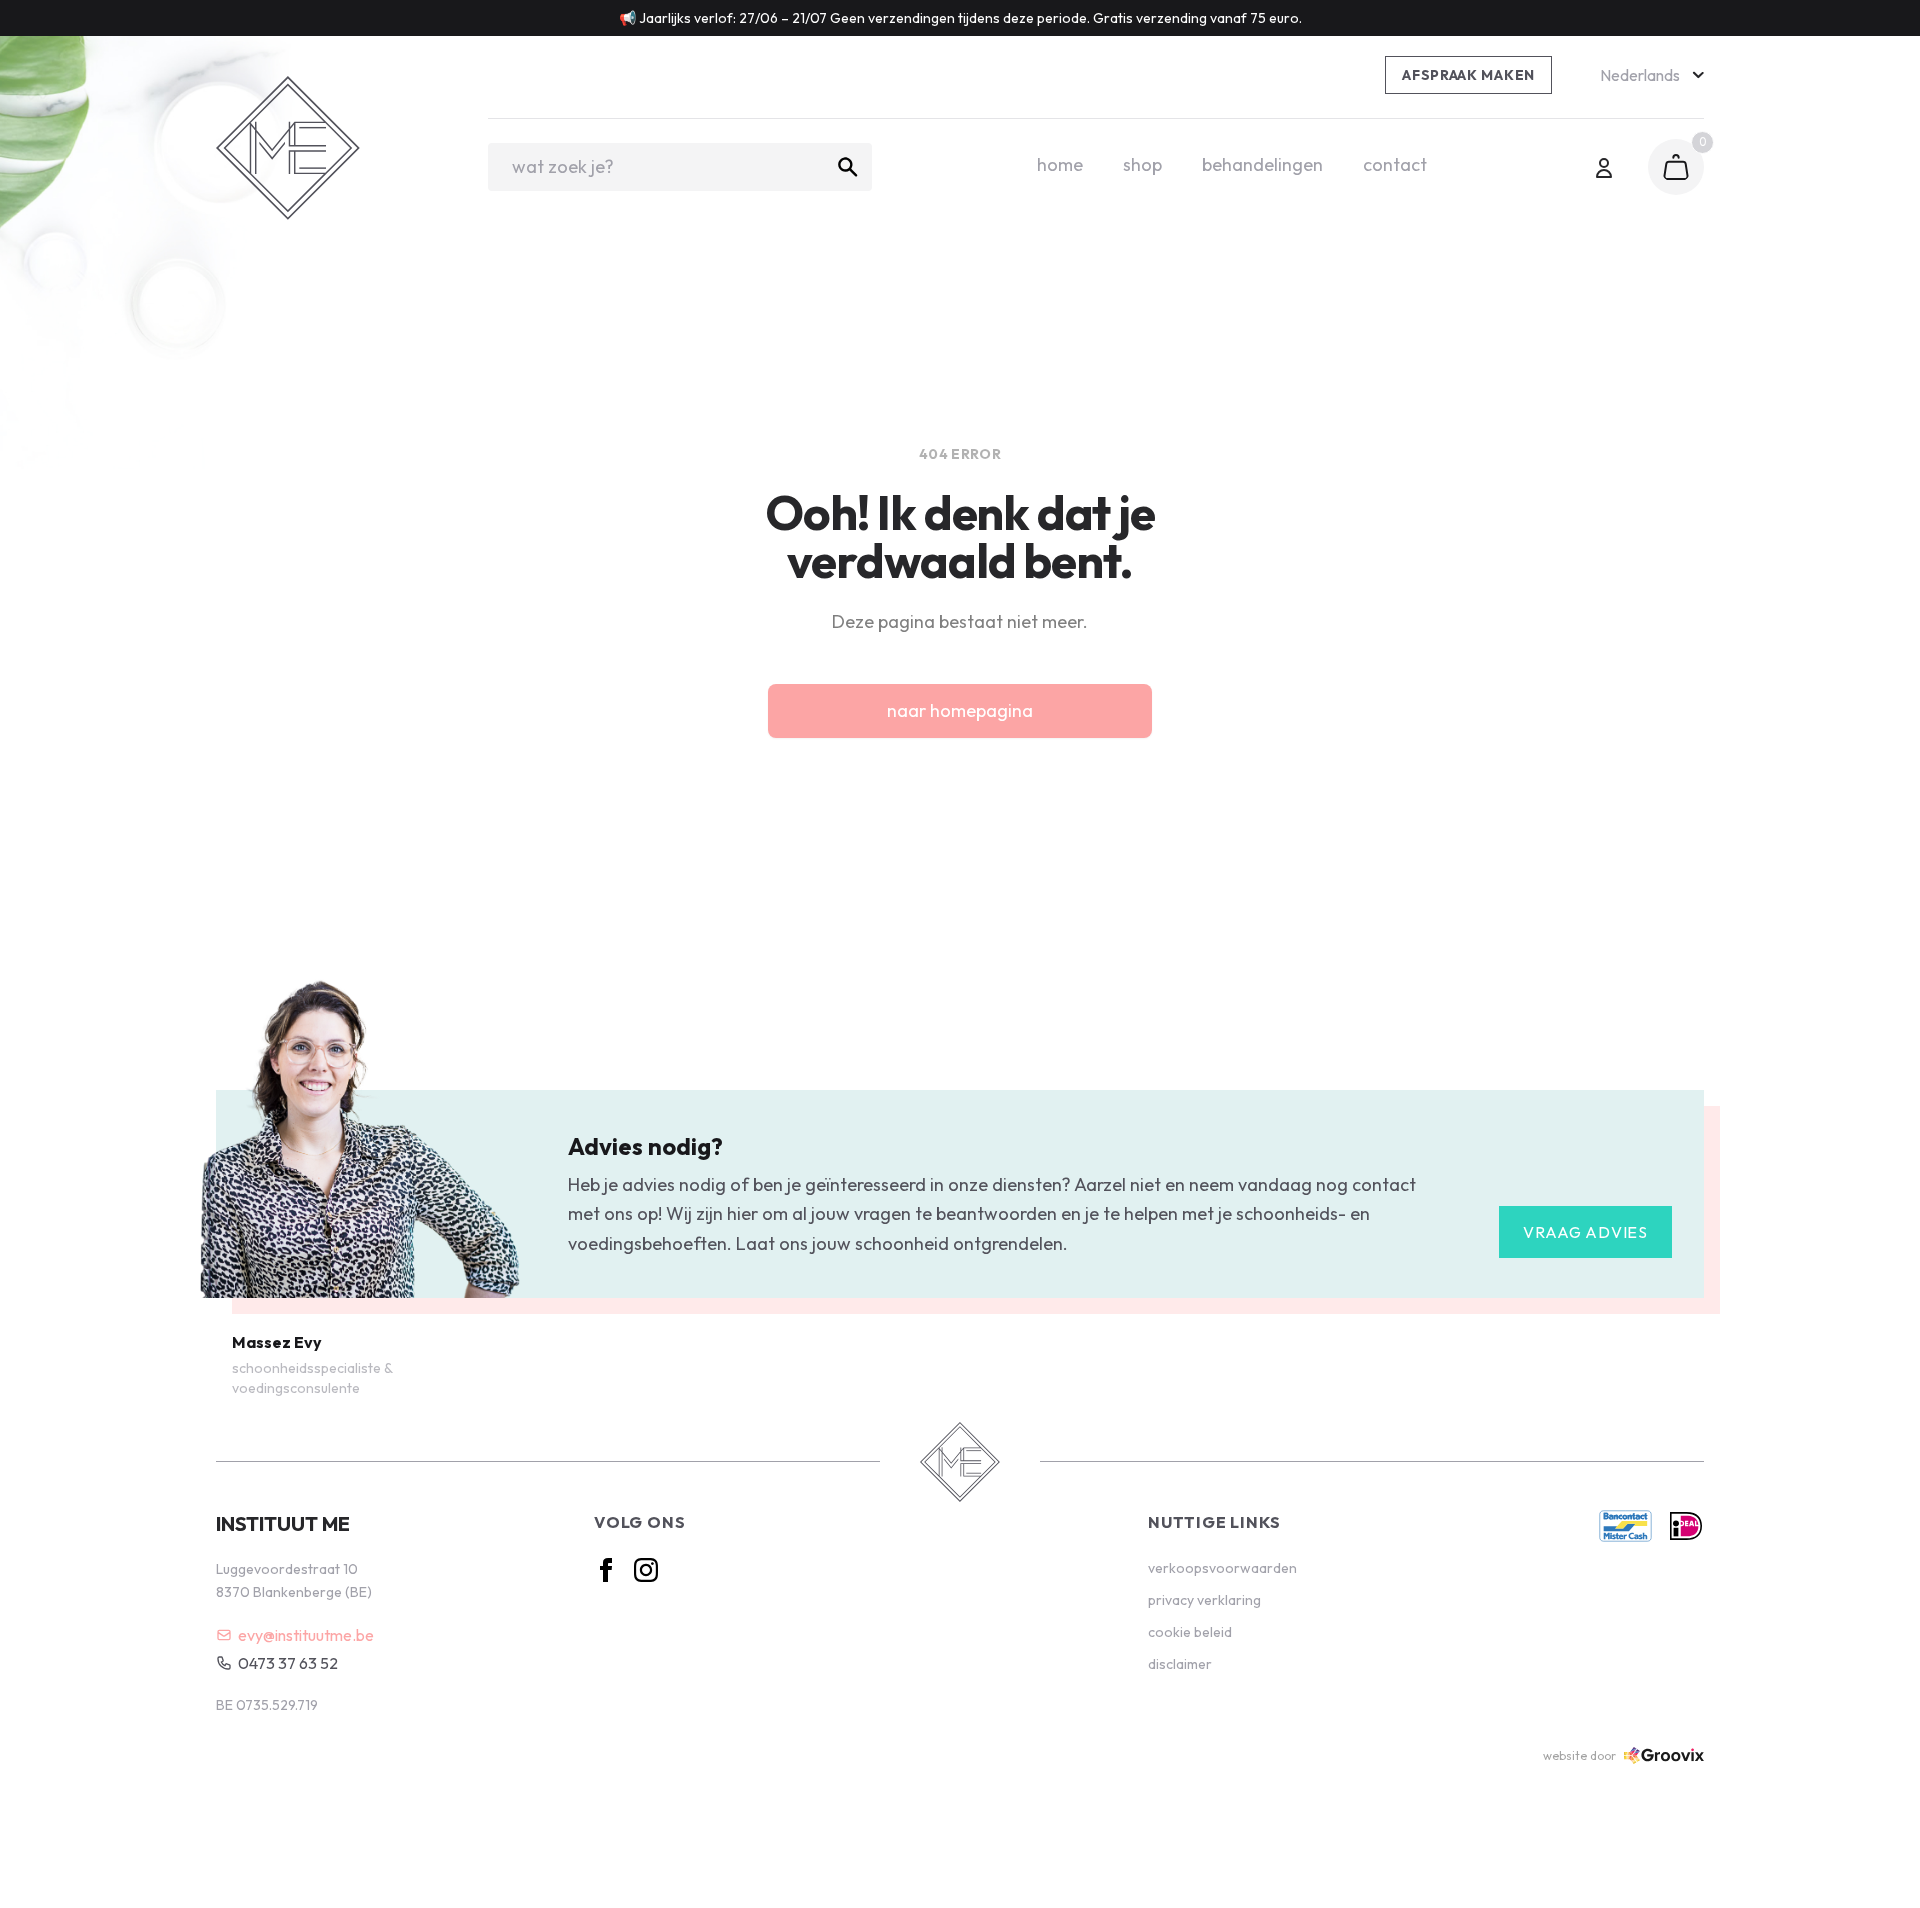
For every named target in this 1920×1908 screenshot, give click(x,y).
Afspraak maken (1468, 75)
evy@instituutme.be (306, 1635)
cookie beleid (1190, 1632)
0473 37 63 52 (288, 1663)
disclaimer (1180, 1664)
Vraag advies (1585, 1232)
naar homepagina (960, 710)
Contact (1395, 164)
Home (1060, 164)
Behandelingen (1262, 164)
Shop (1142, 164)
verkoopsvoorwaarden (1222, 1568)
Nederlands (1640, 75)
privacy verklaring (1204, 1600)
